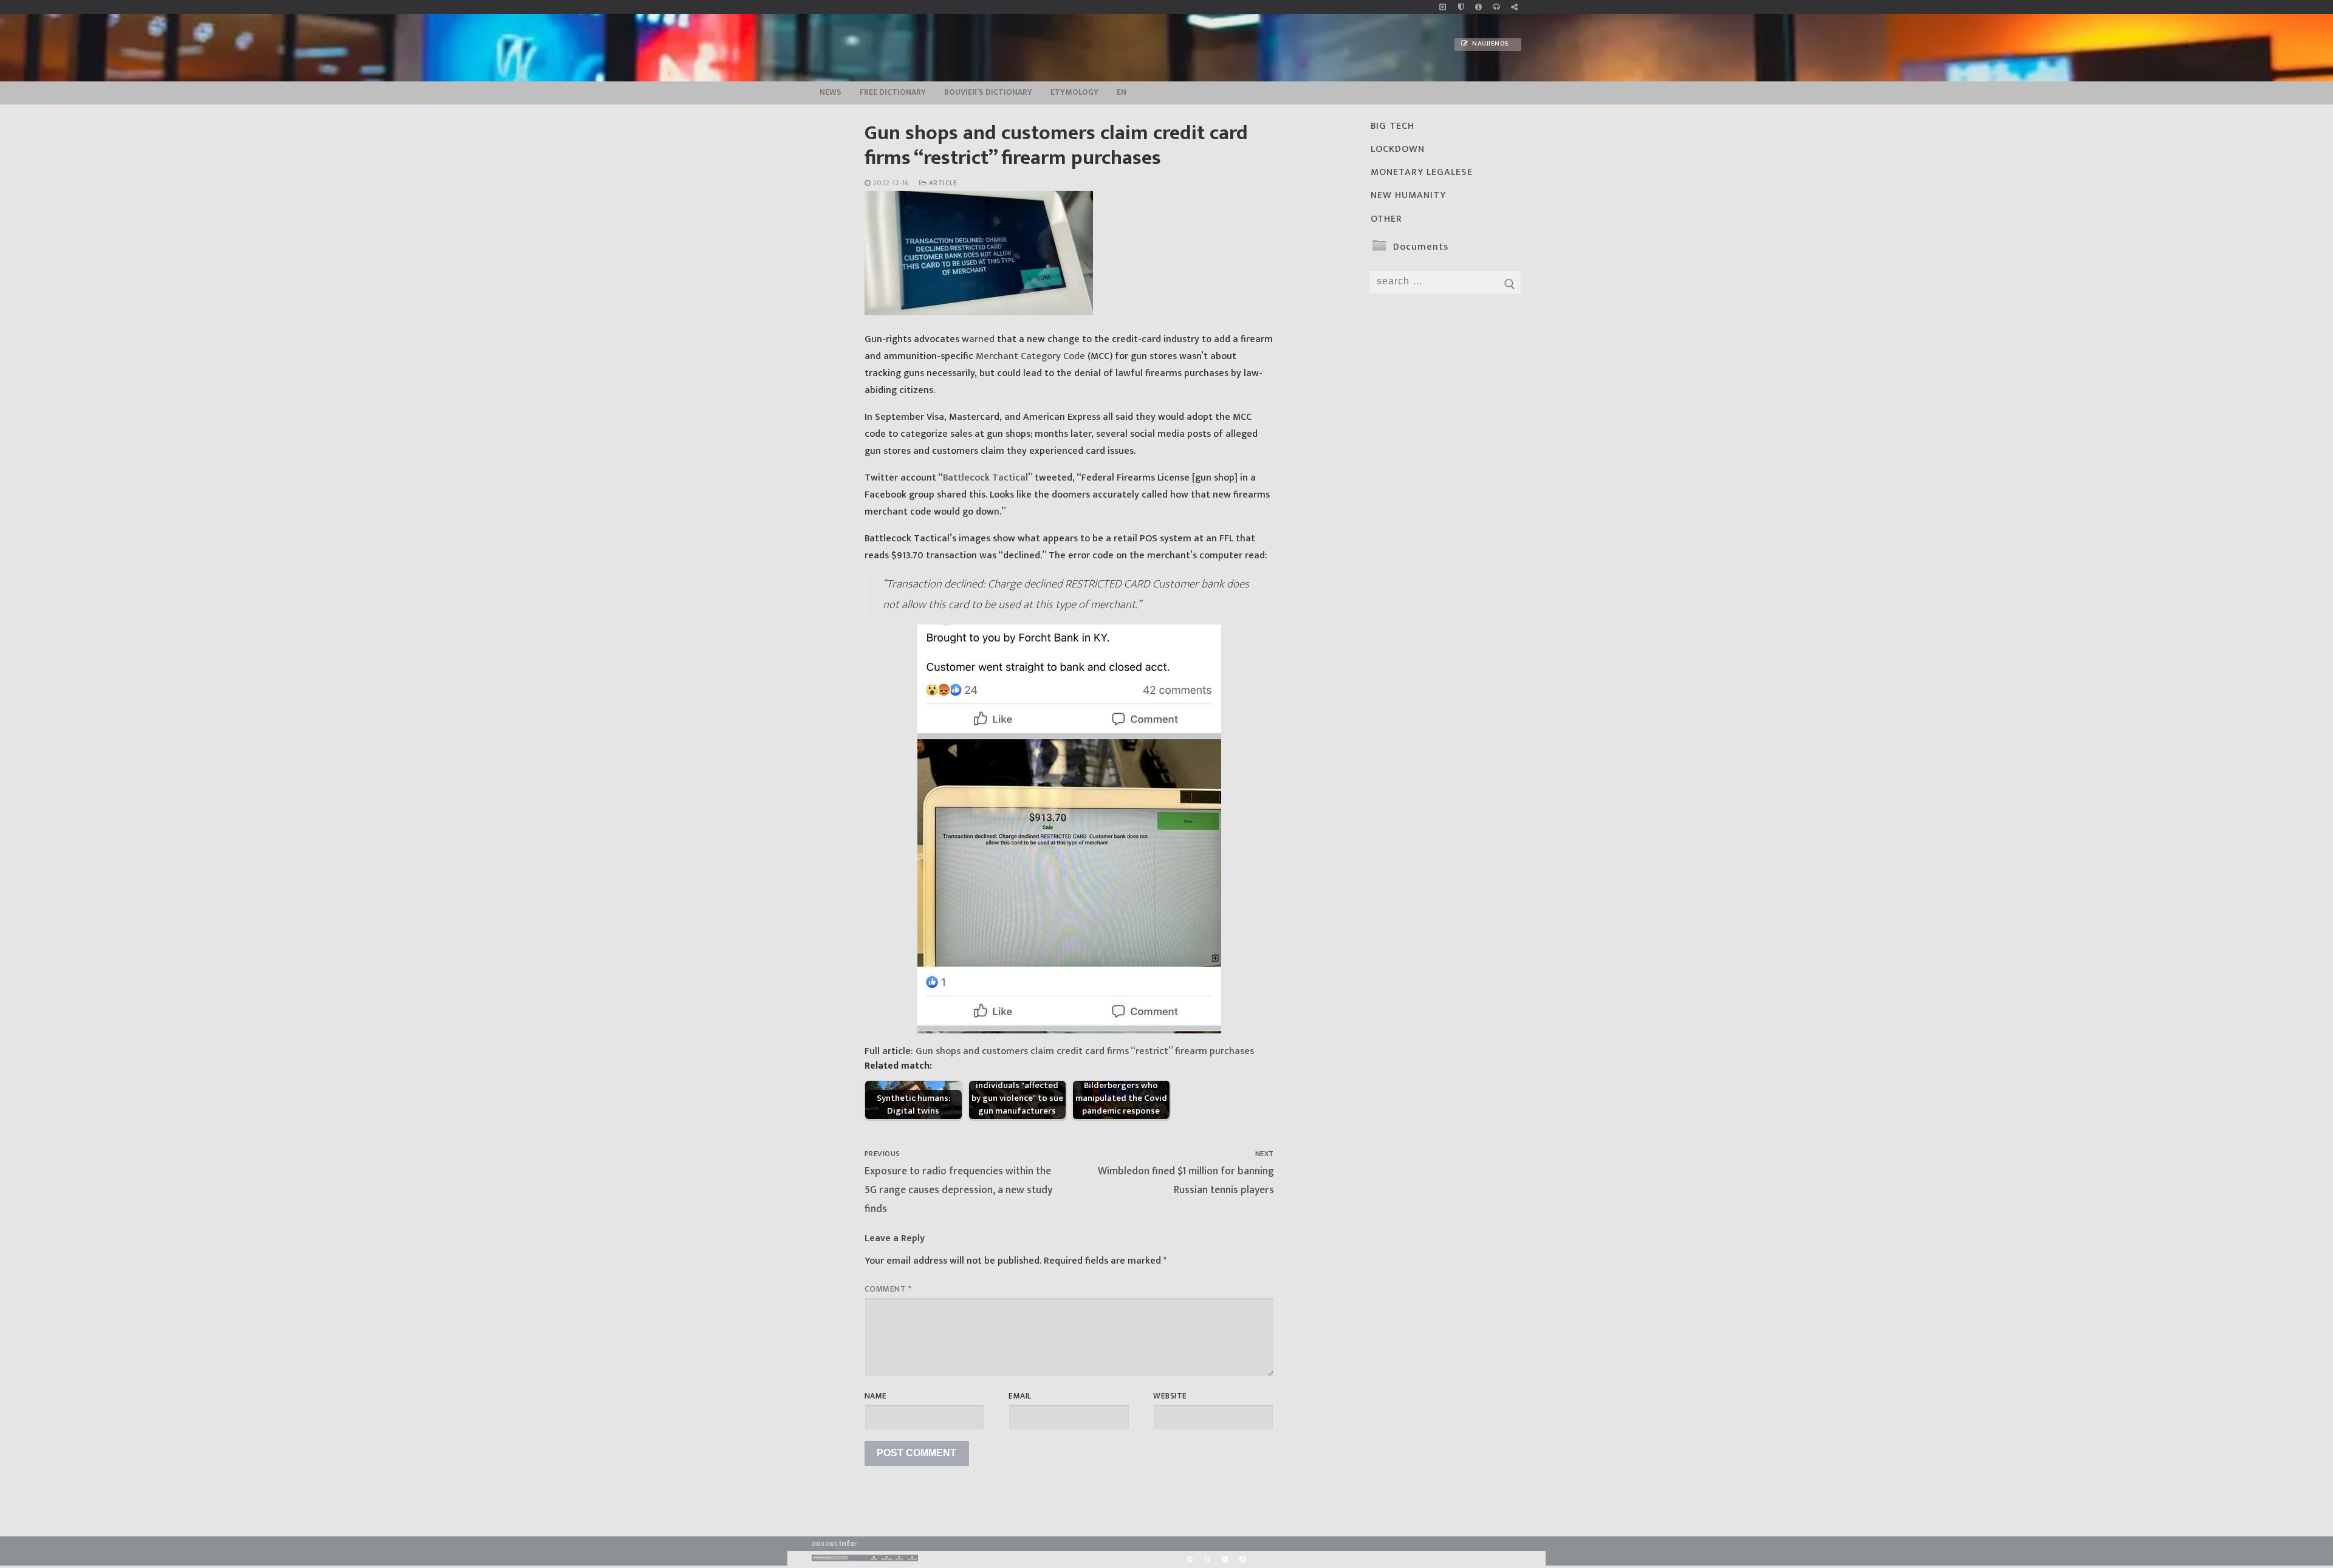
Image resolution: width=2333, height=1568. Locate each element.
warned (978, 339)
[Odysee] (1243, 1560)
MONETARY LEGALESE (1422, 172)
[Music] (1443, 7)
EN (1122, 92)
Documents (1421, 247)
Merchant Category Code (1030, 356)
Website (1170, 1396)
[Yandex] (1225, 1560)
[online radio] (1496, 7)
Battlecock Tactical (985, 478)
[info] (1478, 7)
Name (876, 1396)
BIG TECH (1393, 126)
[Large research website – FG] (1514, 7)
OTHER (1386, 219)
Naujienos (1490, 44)
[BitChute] (1207, 1560)
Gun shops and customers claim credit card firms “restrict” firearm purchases (1086, 1051)
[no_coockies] (1461, 7)
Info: (848, 1543)
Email (1020, 1396)
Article (942, 183)
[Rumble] (1189, 1560)
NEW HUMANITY (1408, 195)
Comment (888, 1289)
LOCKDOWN (1398, 149)
